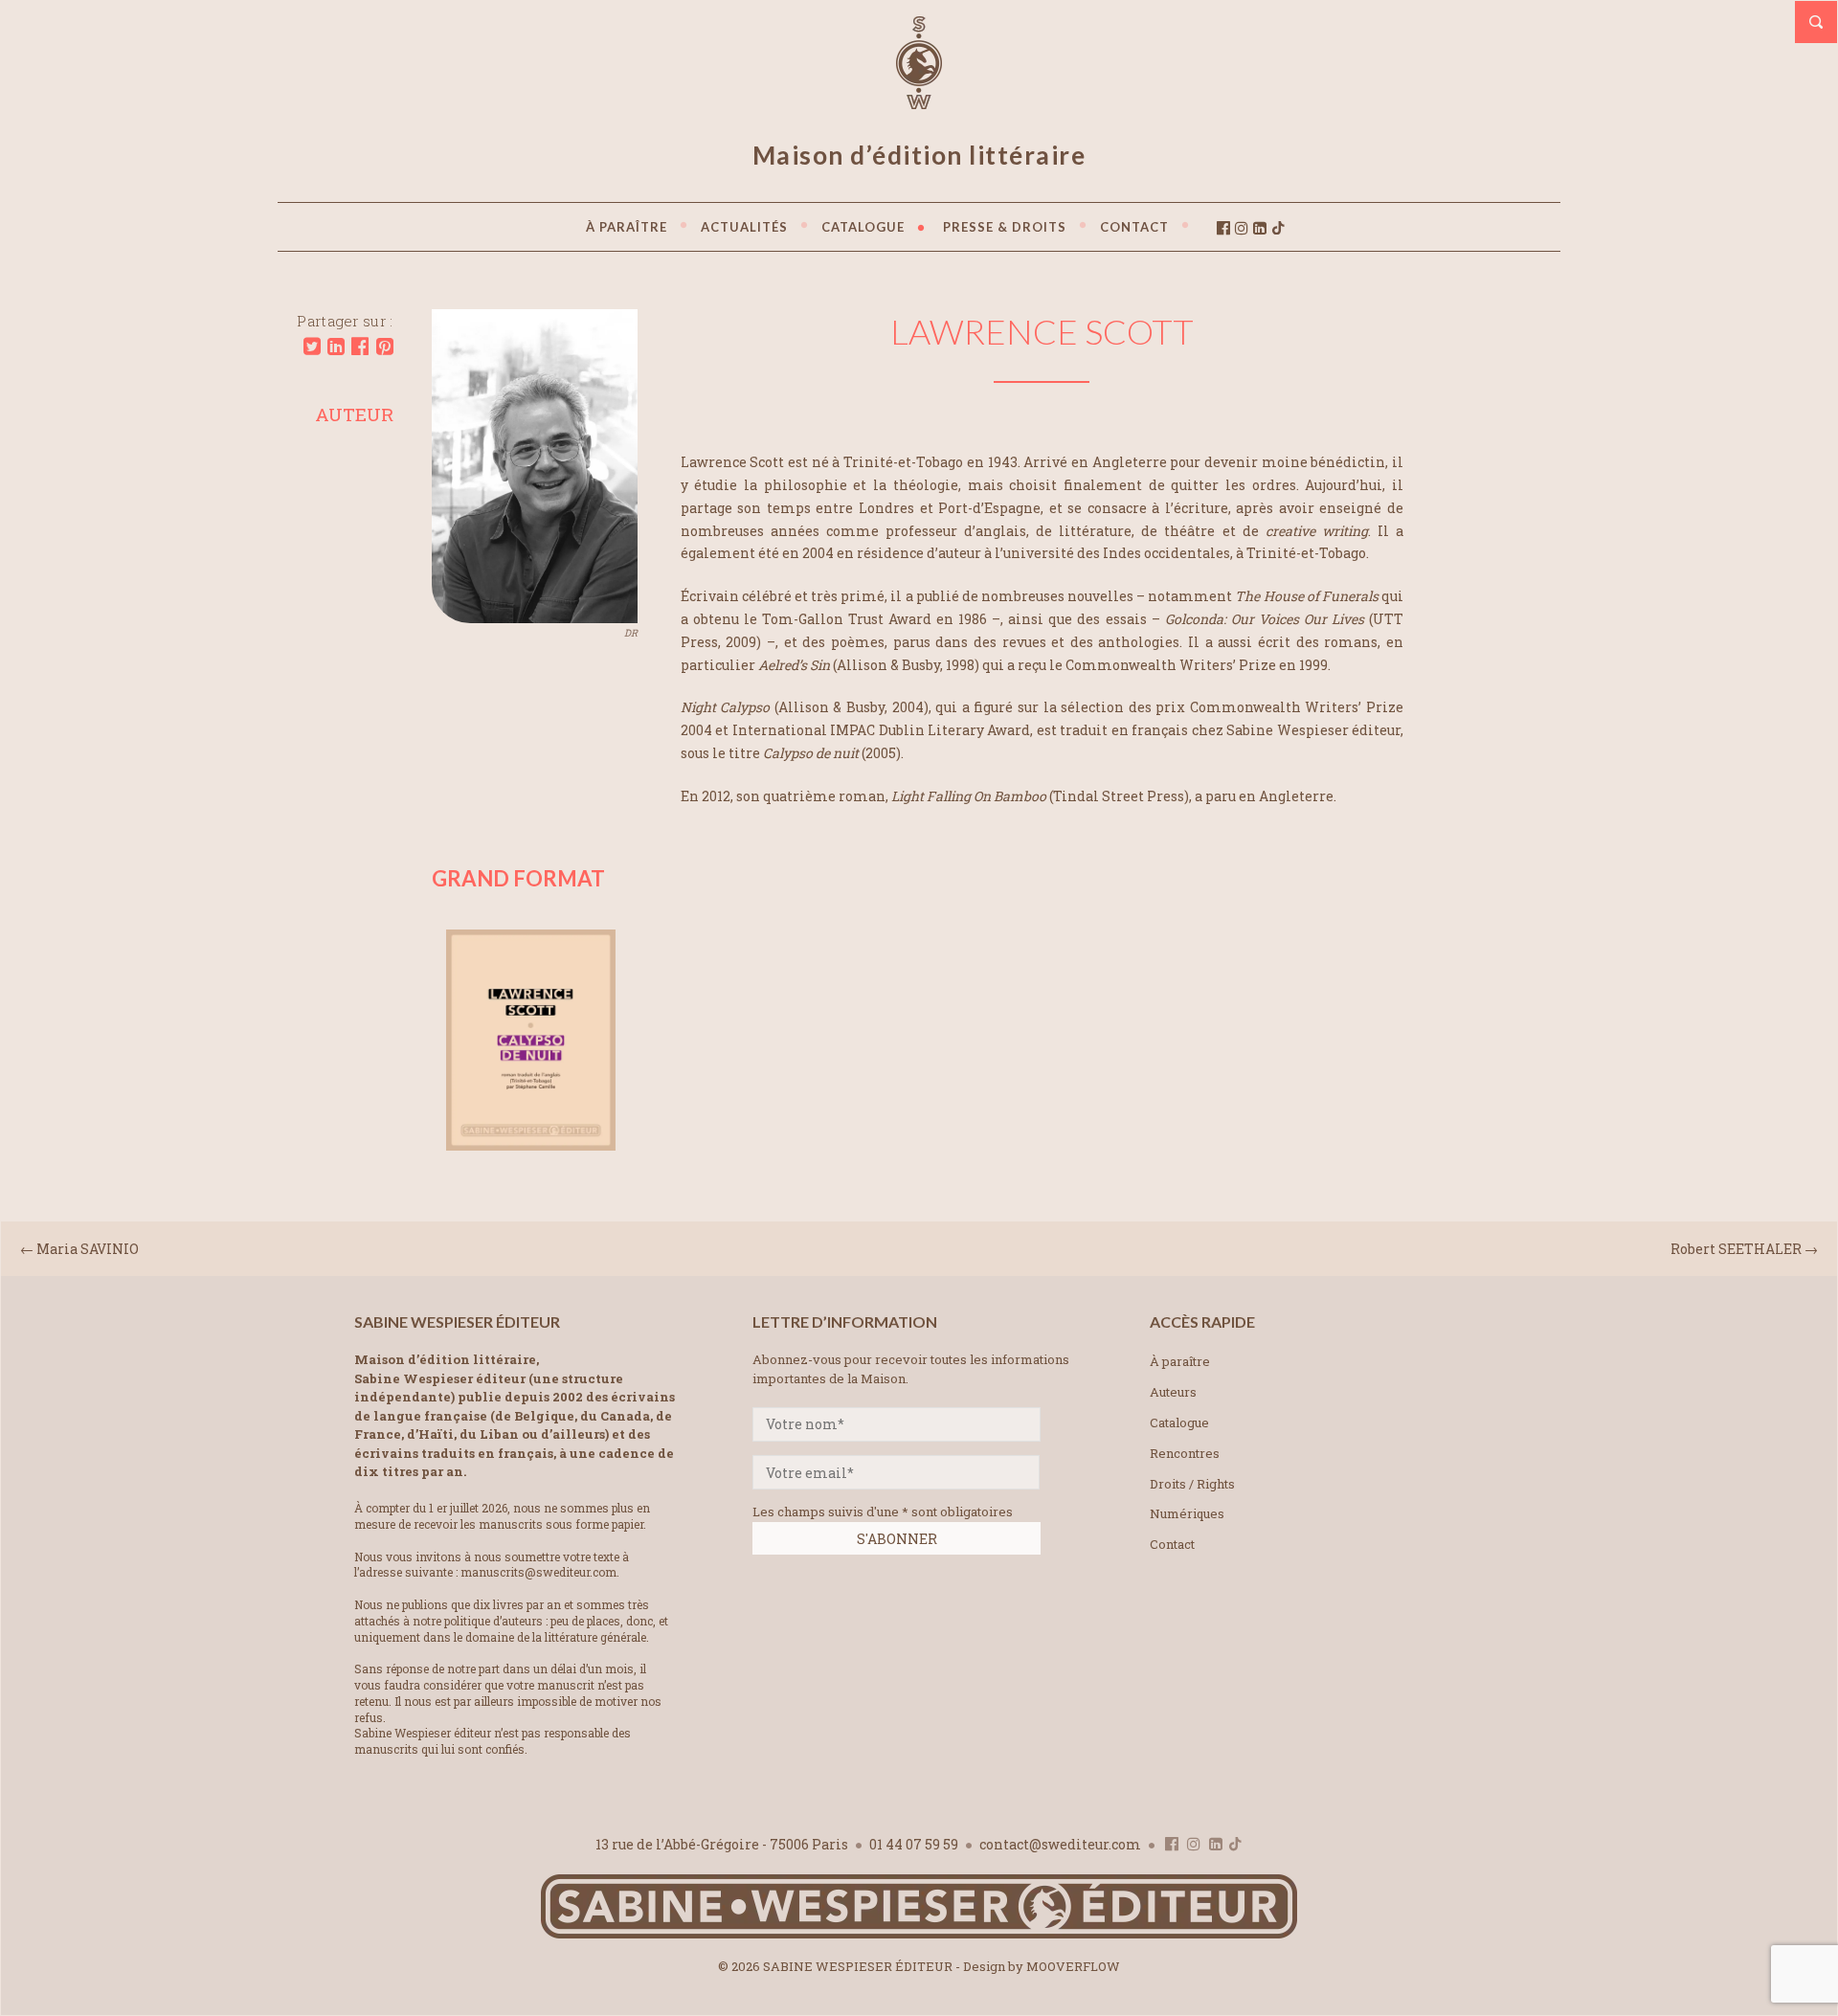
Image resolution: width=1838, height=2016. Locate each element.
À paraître (1180, 1361)
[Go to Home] (919, 1934)
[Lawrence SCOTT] (535, 617)
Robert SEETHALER (1737, 1249)
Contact (1172, 1544)
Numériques (1187, 1513)
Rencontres (1185, 1453)
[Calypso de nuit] (531, 1144)
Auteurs (1173, 1392)
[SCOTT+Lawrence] (312, 347)
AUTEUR (354, 414)
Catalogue (1179, 1422)
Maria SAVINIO (88, 1249)
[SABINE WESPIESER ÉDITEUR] (919, 101)
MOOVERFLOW (1073, 1966)
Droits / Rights (1192, 1484)
